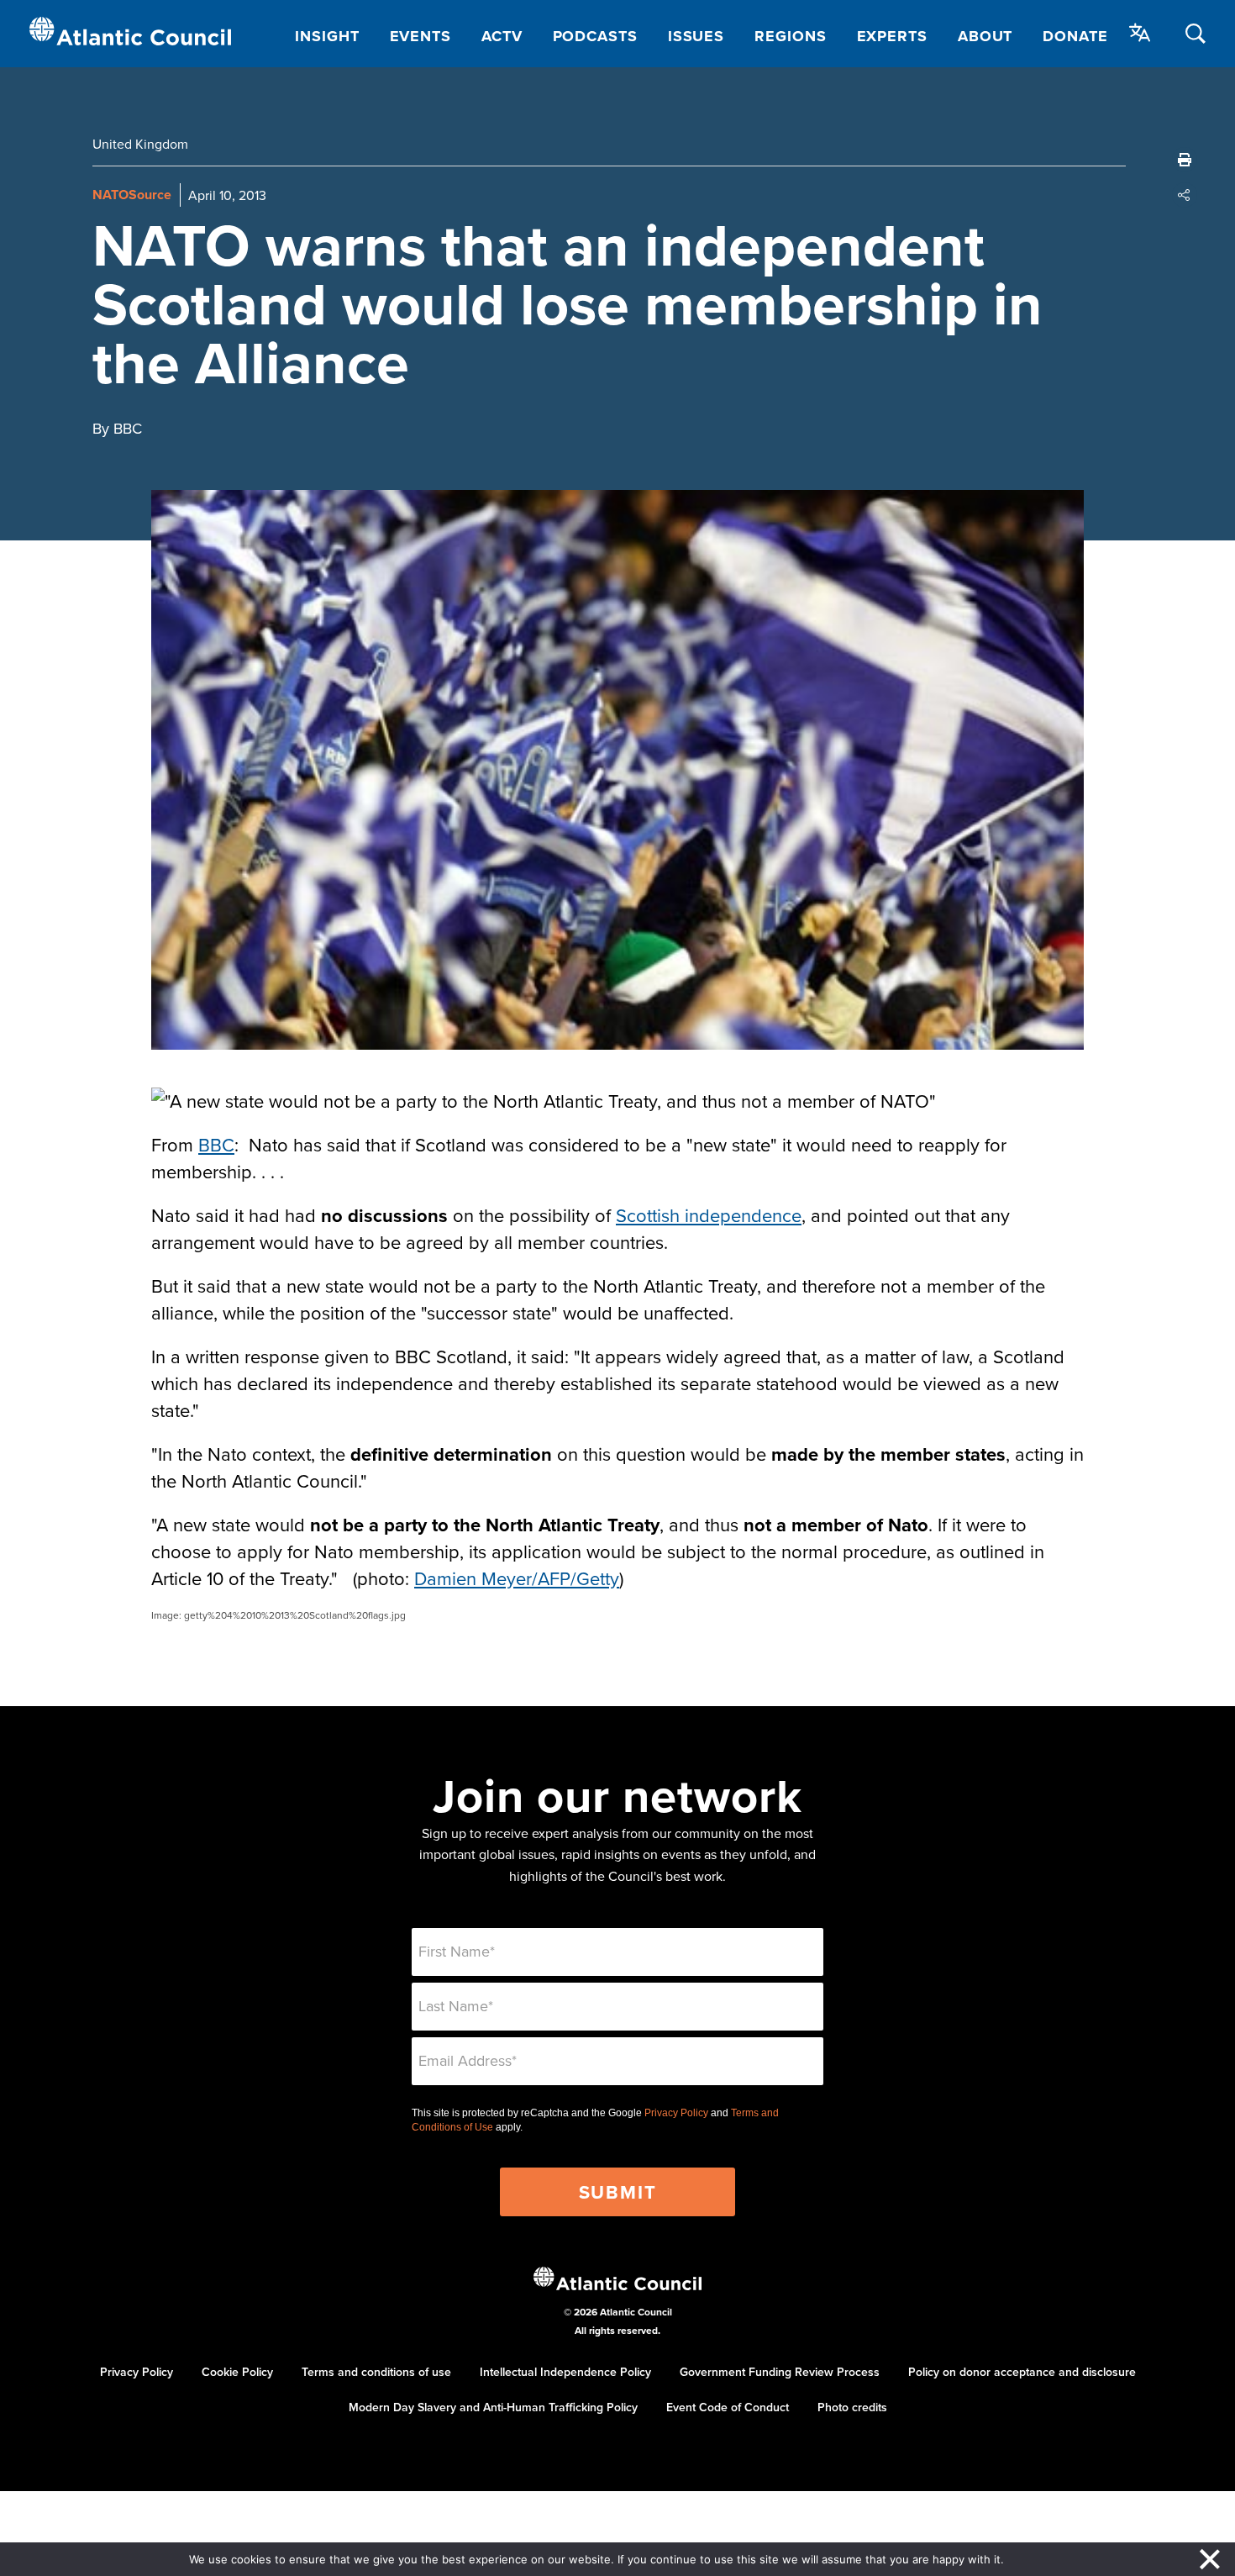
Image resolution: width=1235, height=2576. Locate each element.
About (985, 36)
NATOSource (132, 195)
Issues (696, 36)
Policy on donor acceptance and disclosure (1022, 2372)
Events (420, 36)
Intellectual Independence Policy (565, 2372)
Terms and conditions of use (376, 2372)
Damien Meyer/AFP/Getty (517, 1578)
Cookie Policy (237, 2372)
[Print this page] (1185, 160)
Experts (892, 36)
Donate (1075, 36)
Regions (790, 36)
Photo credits (852, 2407)
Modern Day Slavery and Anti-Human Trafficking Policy (493, 2407)
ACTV (502, 36)
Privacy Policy (676, 2113)
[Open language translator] (1140, 33)
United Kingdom (140, 144)
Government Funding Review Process (780, 2372)
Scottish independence (709, 1215)
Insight (327, 36)
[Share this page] (1185, 195)
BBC (216, 1144)
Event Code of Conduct (728, 2407)
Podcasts (595, 36)
